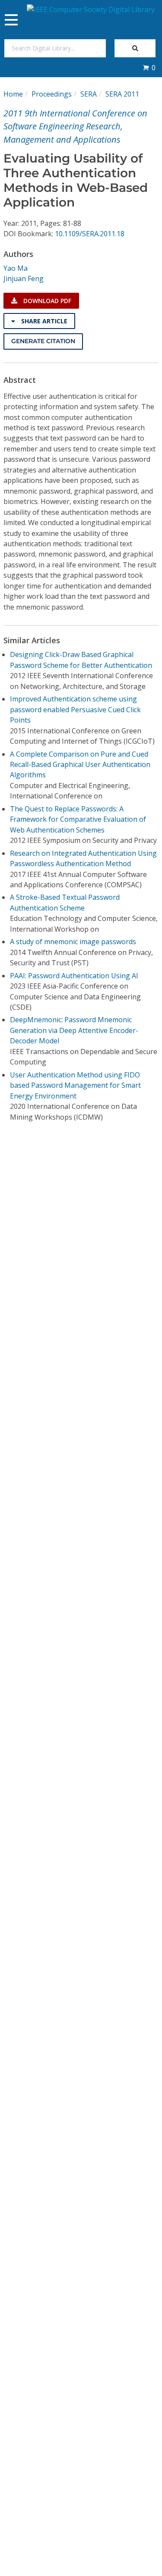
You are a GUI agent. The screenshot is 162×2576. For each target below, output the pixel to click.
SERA (89, 94)
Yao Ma (16, 268)
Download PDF (46, 301)
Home (13, 94)
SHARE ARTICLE (43, 321)
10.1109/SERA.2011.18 (90, 234)
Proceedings (52, 94)
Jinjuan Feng (24, 279)
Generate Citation (43, 341)
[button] (149, 68)
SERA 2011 (122, 94)
